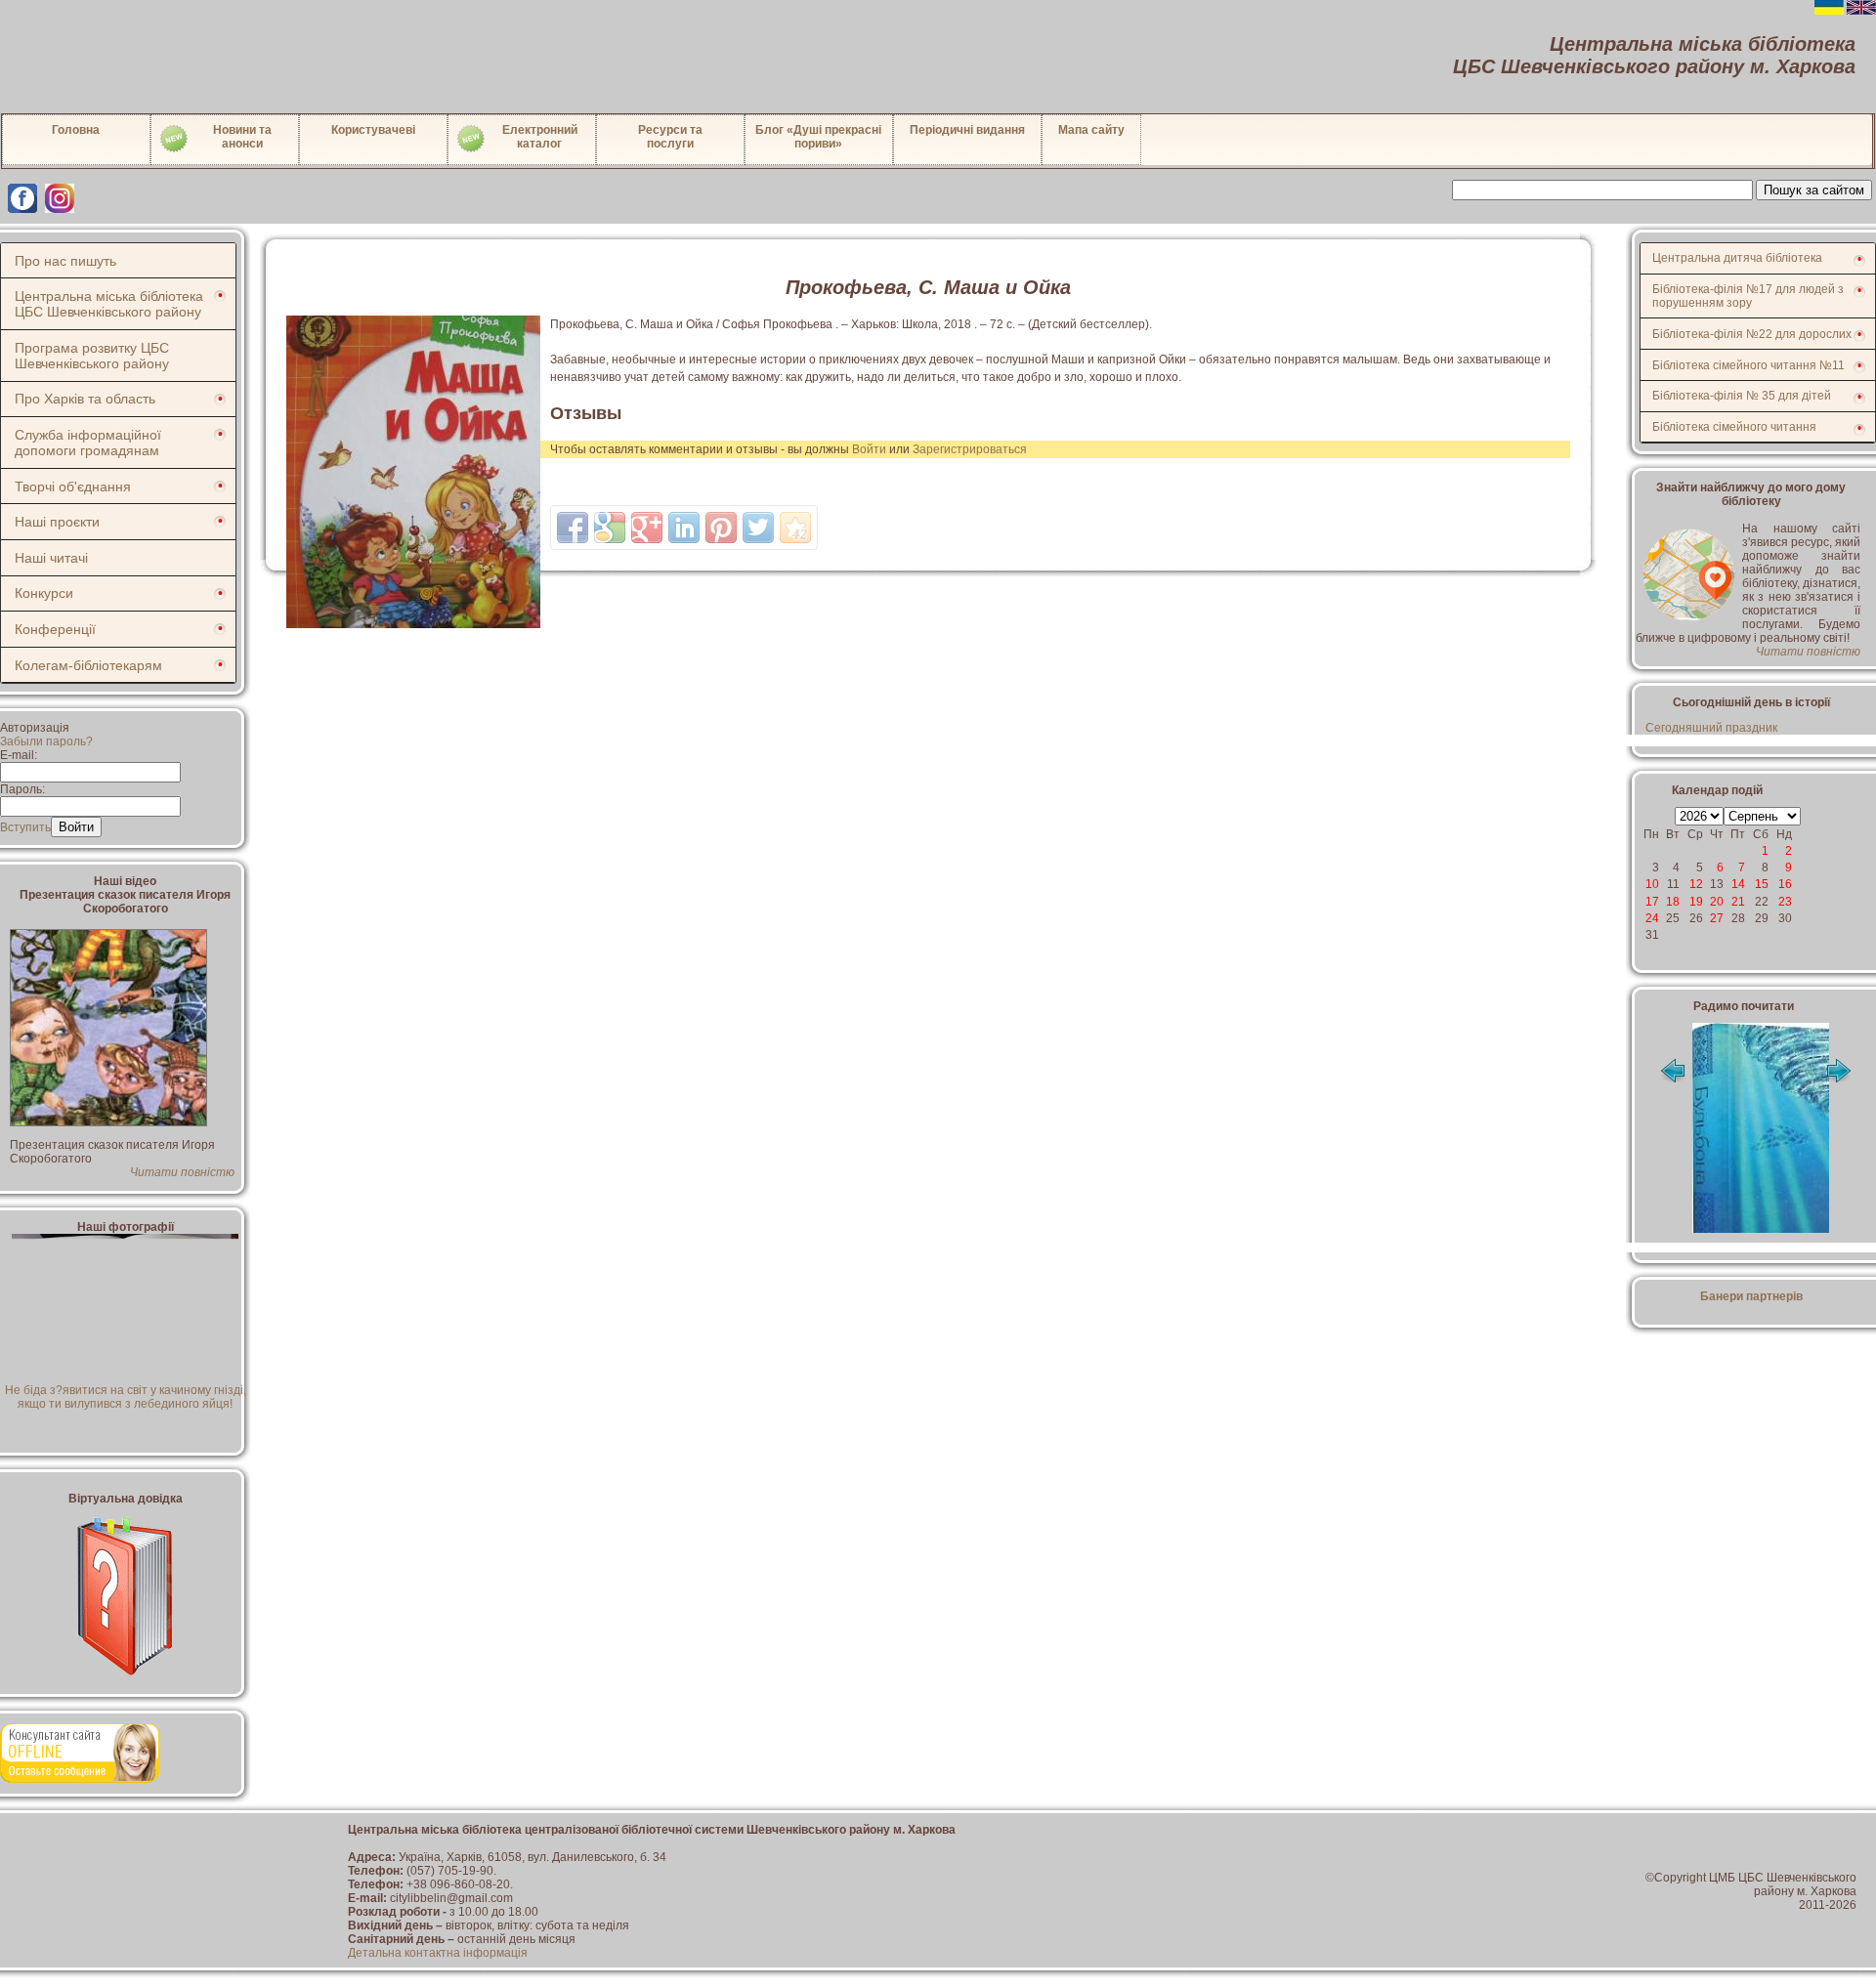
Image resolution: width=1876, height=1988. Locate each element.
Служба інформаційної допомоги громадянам (88, 443)
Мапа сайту (1091, 130)
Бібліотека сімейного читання (1734, 427)
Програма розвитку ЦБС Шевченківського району (92, 356)
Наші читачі (51, 558)
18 (1673, 902)
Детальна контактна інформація (438, 1953)
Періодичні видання (967, 130)
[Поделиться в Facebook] (573, 528)
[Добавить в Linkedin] (684, 528)
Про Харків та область (85, 399)
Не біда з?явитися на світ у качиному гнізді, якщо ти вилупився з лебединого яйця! (126, 1397)
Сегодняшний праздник (1711, 728)
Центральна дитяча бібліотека (1737, 258)
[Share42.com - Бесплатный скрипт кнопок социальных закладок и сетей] (795, 528)
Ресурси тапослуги (670, 137)
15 (1762, 884)
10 (1652, 884)
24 (1652, 918)
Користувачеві (373, 130)
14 (1738, 884)
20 (1717, 902)
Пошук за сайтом (1814, 190)
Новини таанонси (242, 137)
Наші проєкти (57, 522)
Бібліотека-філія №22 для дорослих (1752, 334)
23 (1785, 902)
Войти (869, 449)
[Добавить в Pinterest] (721, 528)
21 (1738, 902)
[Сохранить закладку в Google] (610, 528)
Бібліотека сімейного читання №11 (1748, 365)
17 (1652, 902)
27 (1717, 918)
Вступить (25, 827)
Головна (76, 130)
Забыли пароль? (46, 741)
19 (1696, 902)
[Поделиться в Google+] (647, 528)
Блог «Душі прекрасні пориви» (818, 137)
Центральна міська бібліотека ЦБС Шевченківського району (109, 304)
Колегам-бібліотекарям (88, 665)
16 (1785, 884)
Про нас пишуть (65, 261)
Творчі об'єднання (73, 486)
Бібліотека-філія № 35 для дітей (1742, 396)
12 (1696, 884)
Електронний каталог (540, 137)
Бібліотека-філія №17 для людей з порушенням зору (1748, 296)
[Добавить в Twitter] (758, 528)
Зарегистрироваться (970, 449)
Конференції (55, 629)
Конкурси (44, 593)
